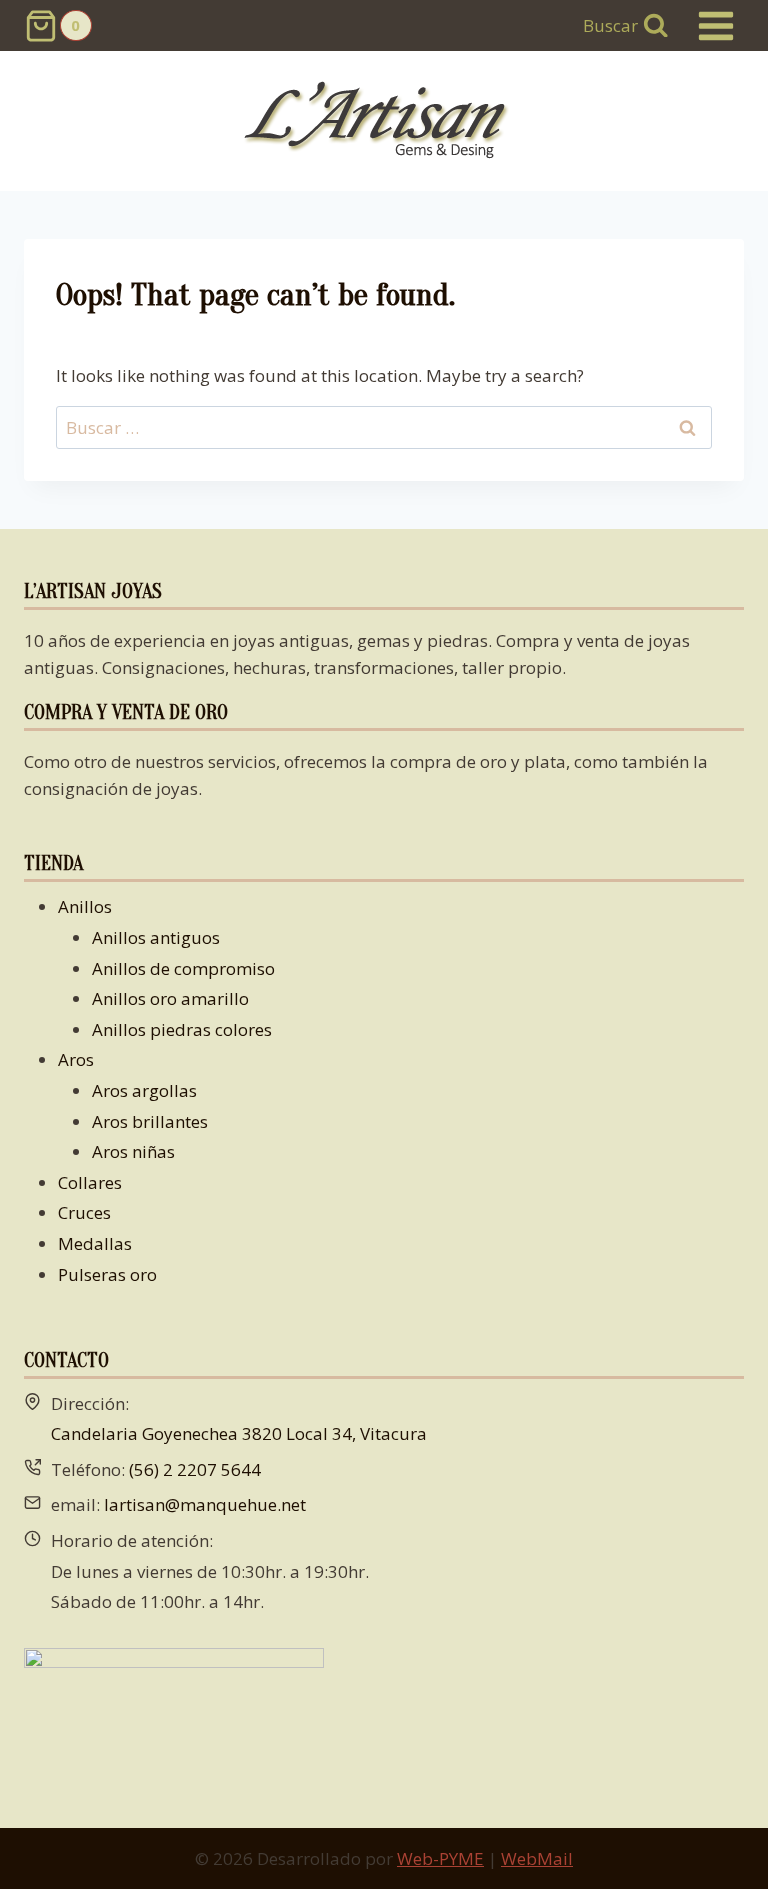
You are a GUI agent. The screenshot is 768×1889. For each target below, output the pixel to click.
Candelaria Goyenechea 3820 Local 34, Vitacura (239, 1433)
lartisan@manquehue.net (205, 1504)
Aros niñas (133, 1151)
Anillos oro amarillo (170, 998)
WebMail (537, 1858)
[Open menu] (715, 25)
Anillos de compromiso (183, 968)
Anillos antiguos (156, 937)
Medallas (95, 1243)
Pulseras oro (107, 1274)
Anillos (85, 906)
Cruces (84, 1212)
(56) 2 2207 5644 (195, 1469)
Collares (90, 1182)
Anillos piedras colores (182, 1029)
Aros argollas (144, 1090)
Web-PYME (440, 1858)
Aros (76, 1059)
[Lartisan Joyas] (384, 121)
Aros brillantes (150, 1121)
